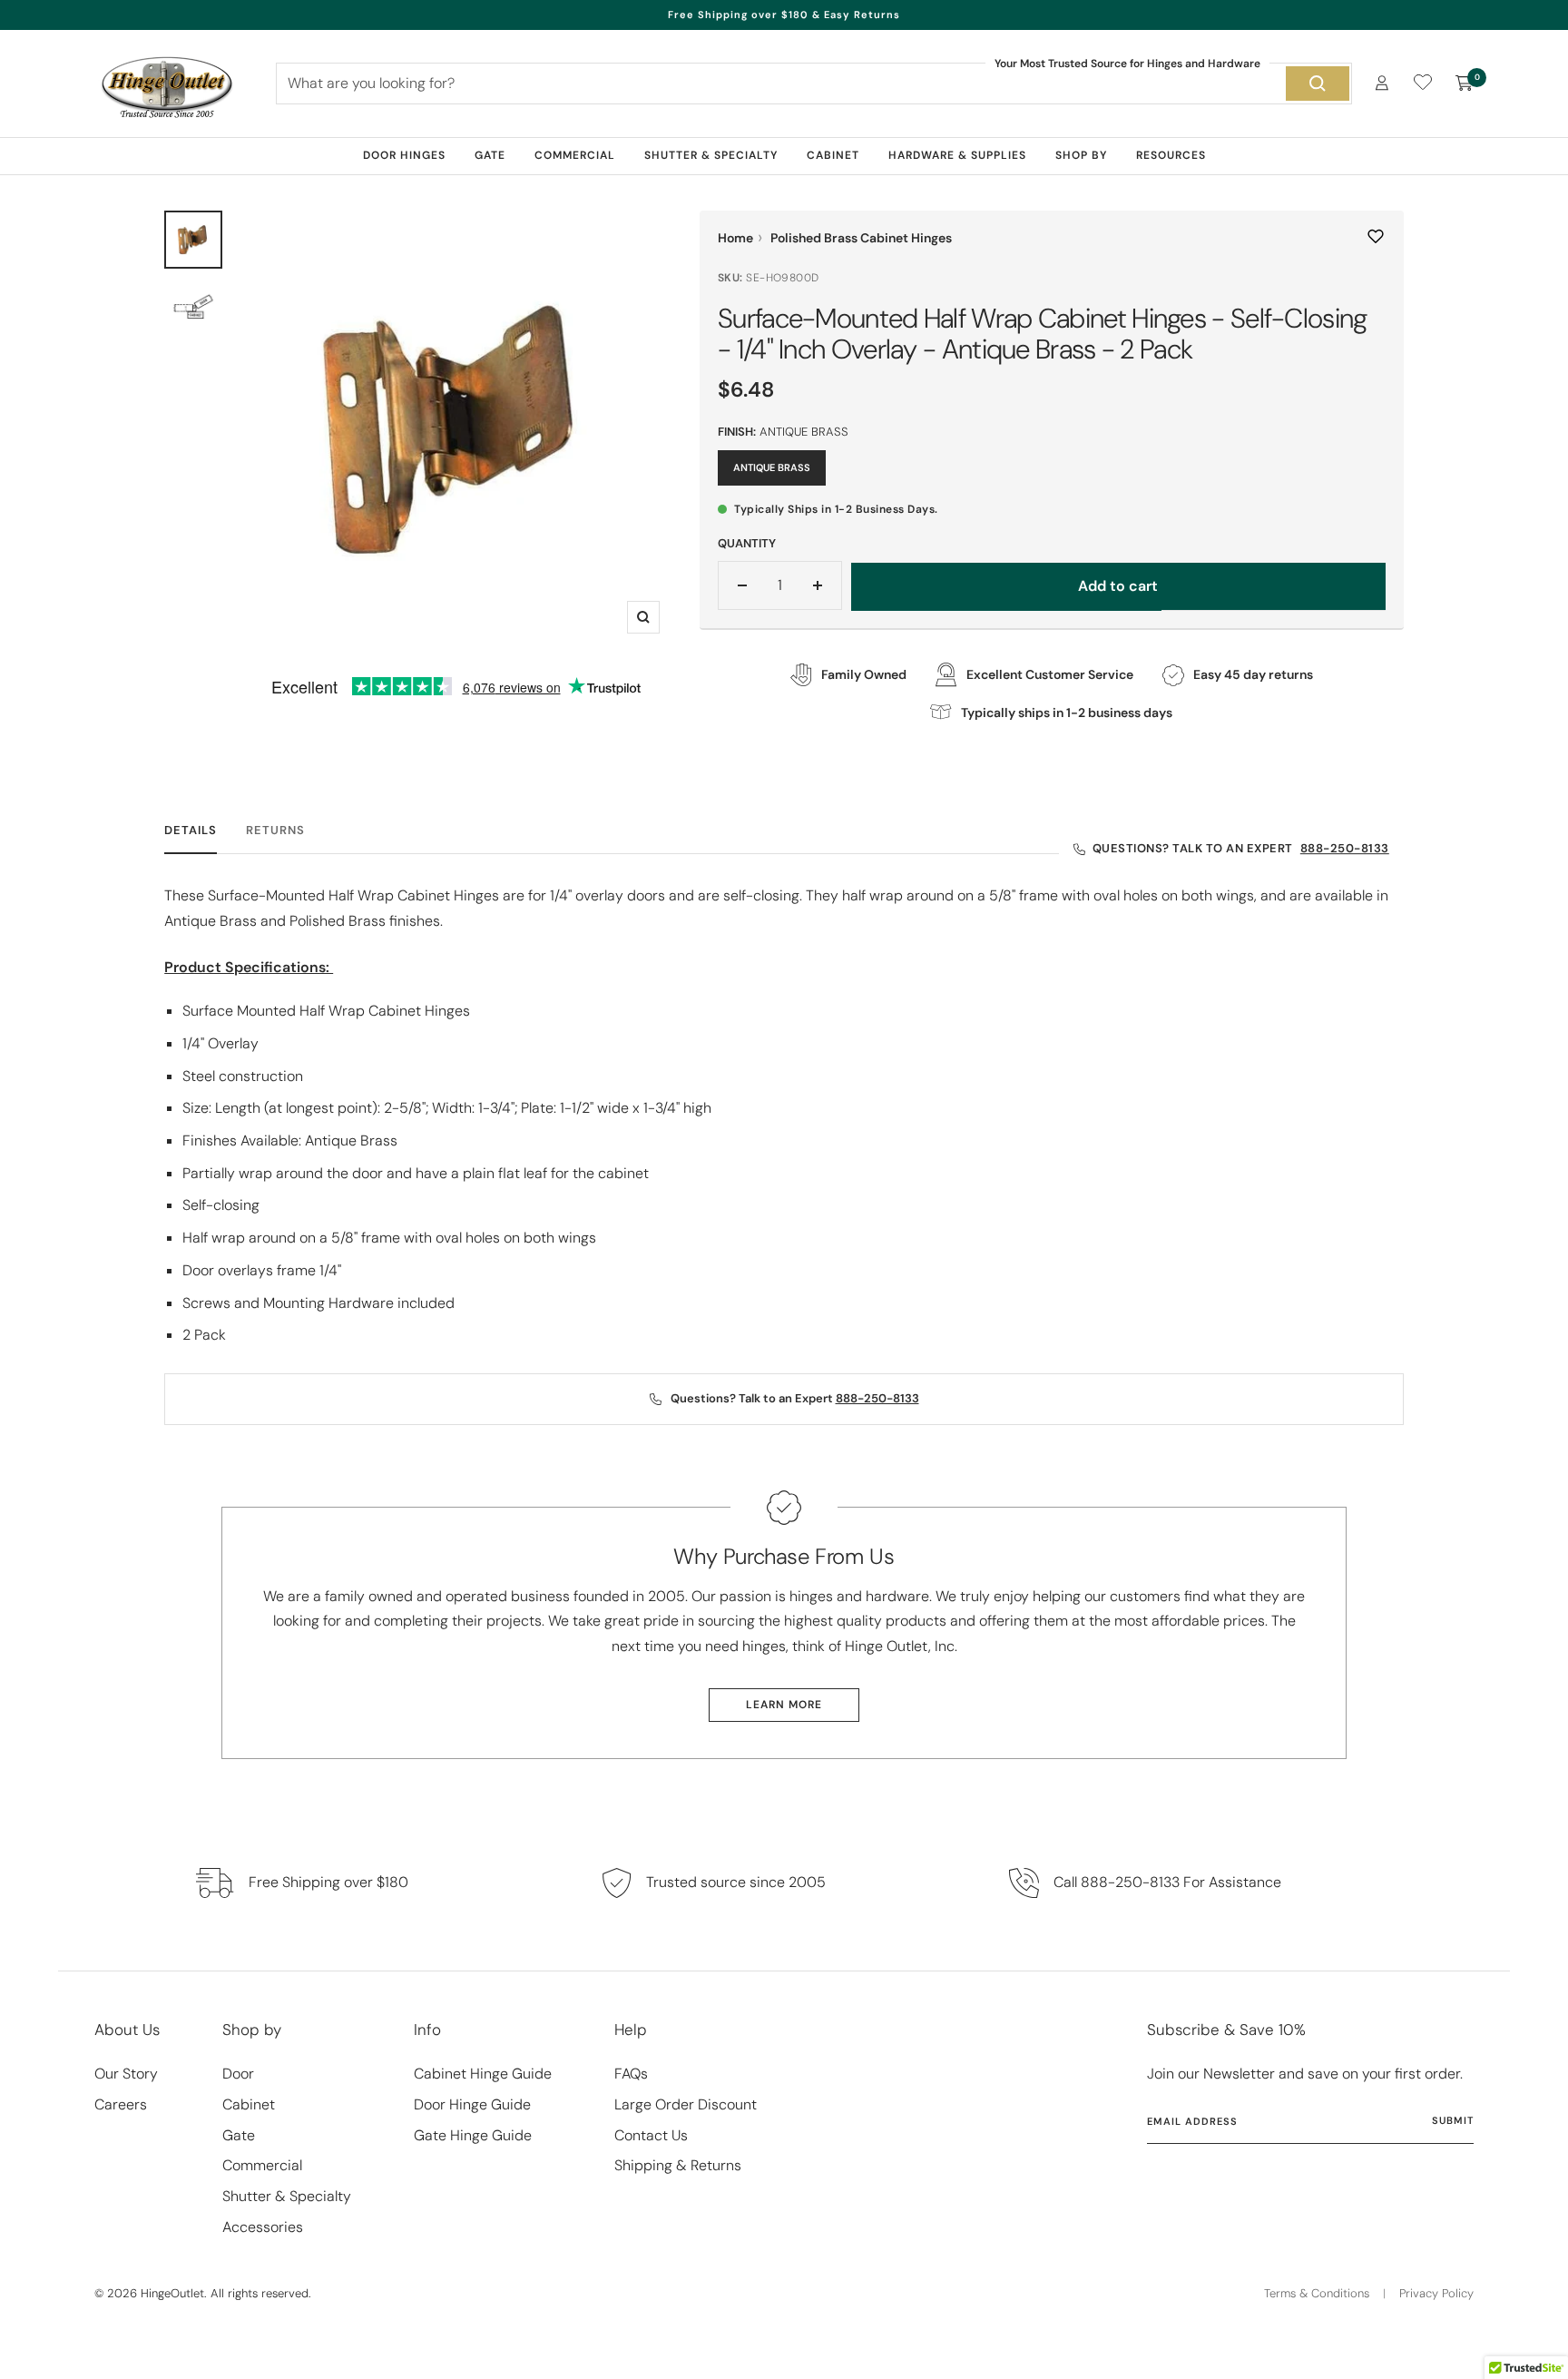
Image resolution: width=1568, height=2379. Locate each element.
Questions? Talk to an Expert (1241, 848)
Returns (275, 831)
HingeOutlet (172, 2293)
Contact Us (651, 2135)
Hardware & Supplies (957, 155)
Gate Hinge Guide (473, 2135)
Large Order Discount (686, 2104)
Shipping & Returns (678, 2165)
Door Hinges (404, 155)
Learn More (784, 1705)
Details (191, 831)
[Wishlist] (1423, 86)
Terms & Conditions (1317, 2293)
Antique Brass (772, 467)
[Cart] (1465, 84)
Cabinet (833, 155)
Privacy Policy (1436, 2293)
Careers (121, 2104)
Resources (1171, 155)
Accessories (263, 2227)
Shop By (1081, 155)
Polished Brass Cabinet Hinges (861, 238)
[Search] (1318, 84)
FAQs (631, 2074)
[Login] (1382, 83)
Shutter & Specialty (711, 155)
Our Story (126, 2074)
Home (735, 238)
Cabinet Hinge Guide (483, 2074)
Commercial (575, 155)
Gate (490, 155)
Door (238, 2074)
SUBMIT (1453, 2120)
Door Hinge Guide (472, 2104)
